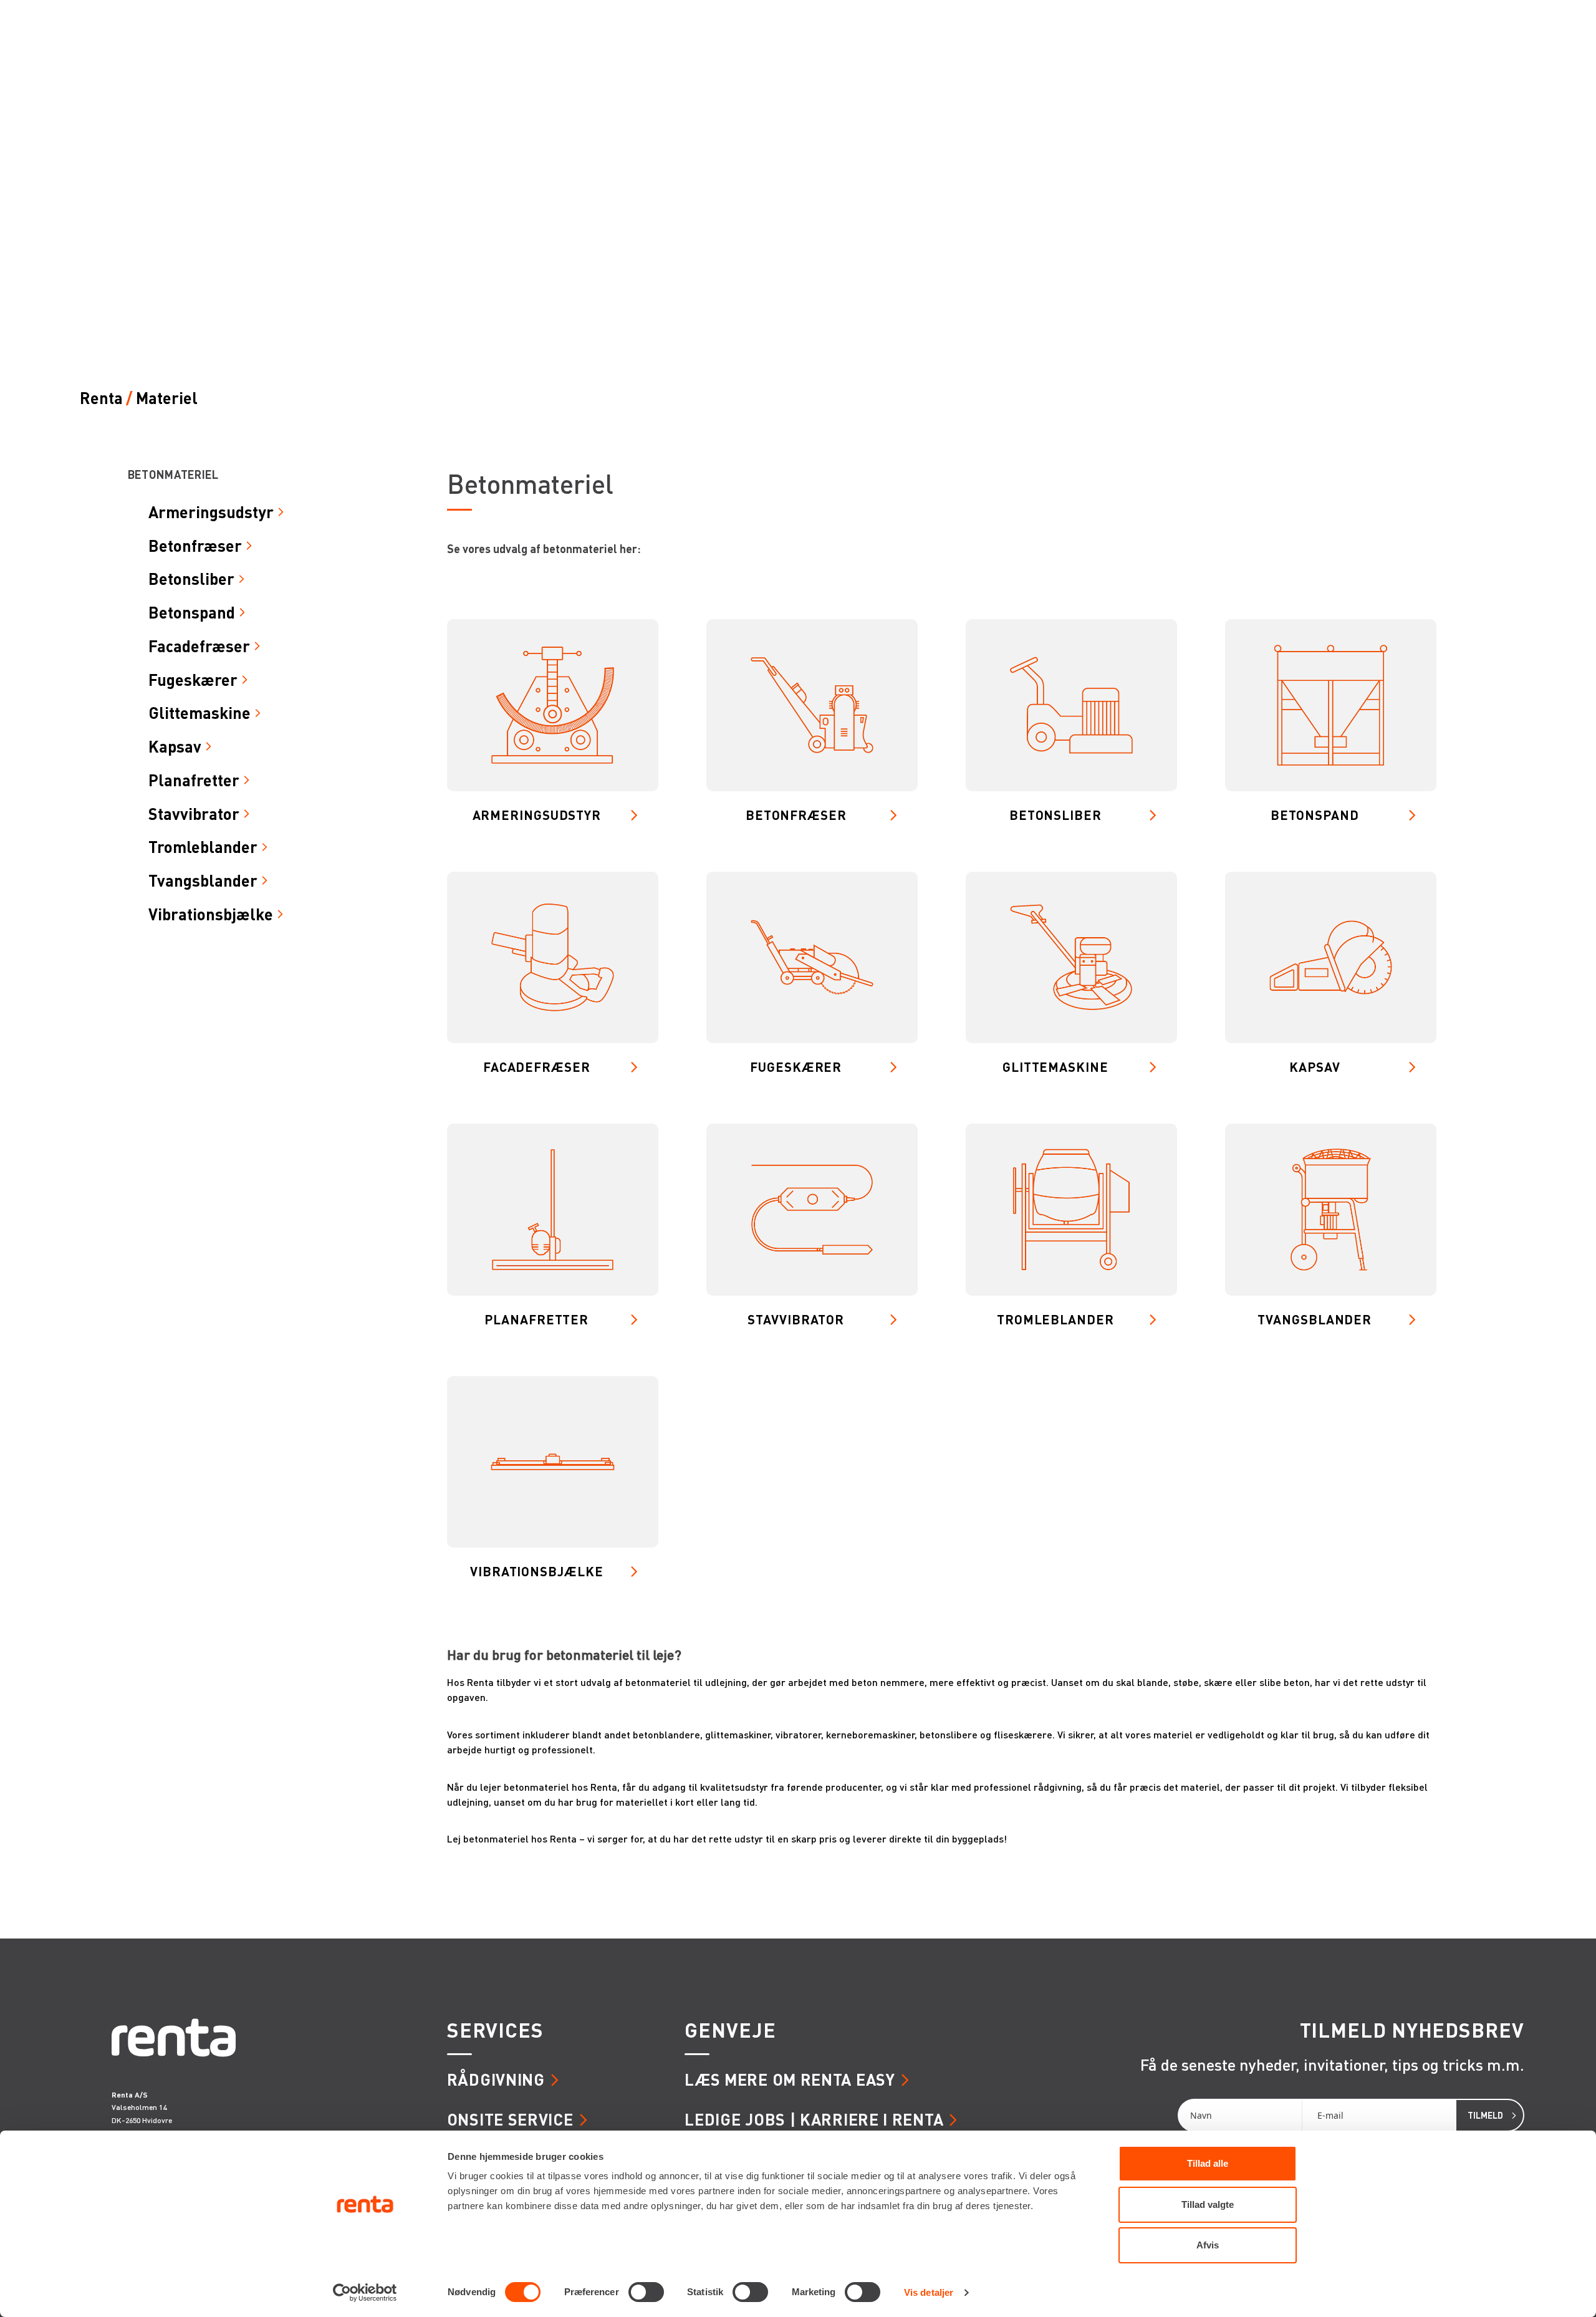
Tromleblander (203, 847)
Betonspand (192, 612)
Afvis (1208, 2245)
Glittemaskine (199, 713)
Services (495, 2030)
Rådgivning (496, 2079)
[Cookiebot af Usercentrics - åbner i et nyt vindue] (365, 2293)
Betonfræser (195, 546)
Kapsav (175, 746)
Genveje (730, 2030)
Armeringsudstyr (211, 512)
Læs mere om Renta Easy (790, 2079)
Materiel (167, 398)
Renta (101, 398)
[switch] (646, 2292)
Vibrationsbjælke (211, 914)
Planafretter (194, 780)
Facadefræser (199, 646)
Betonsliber (191, 579)
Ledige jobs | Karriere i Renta (814, 2119)
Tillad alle (1208, 2163)
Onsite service (510, 2119)
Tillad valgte (1208, 2204)
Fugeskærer (193, 680)
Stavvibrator (194, 814)
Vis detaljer (929, 2292)
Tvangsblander (203, 880)
